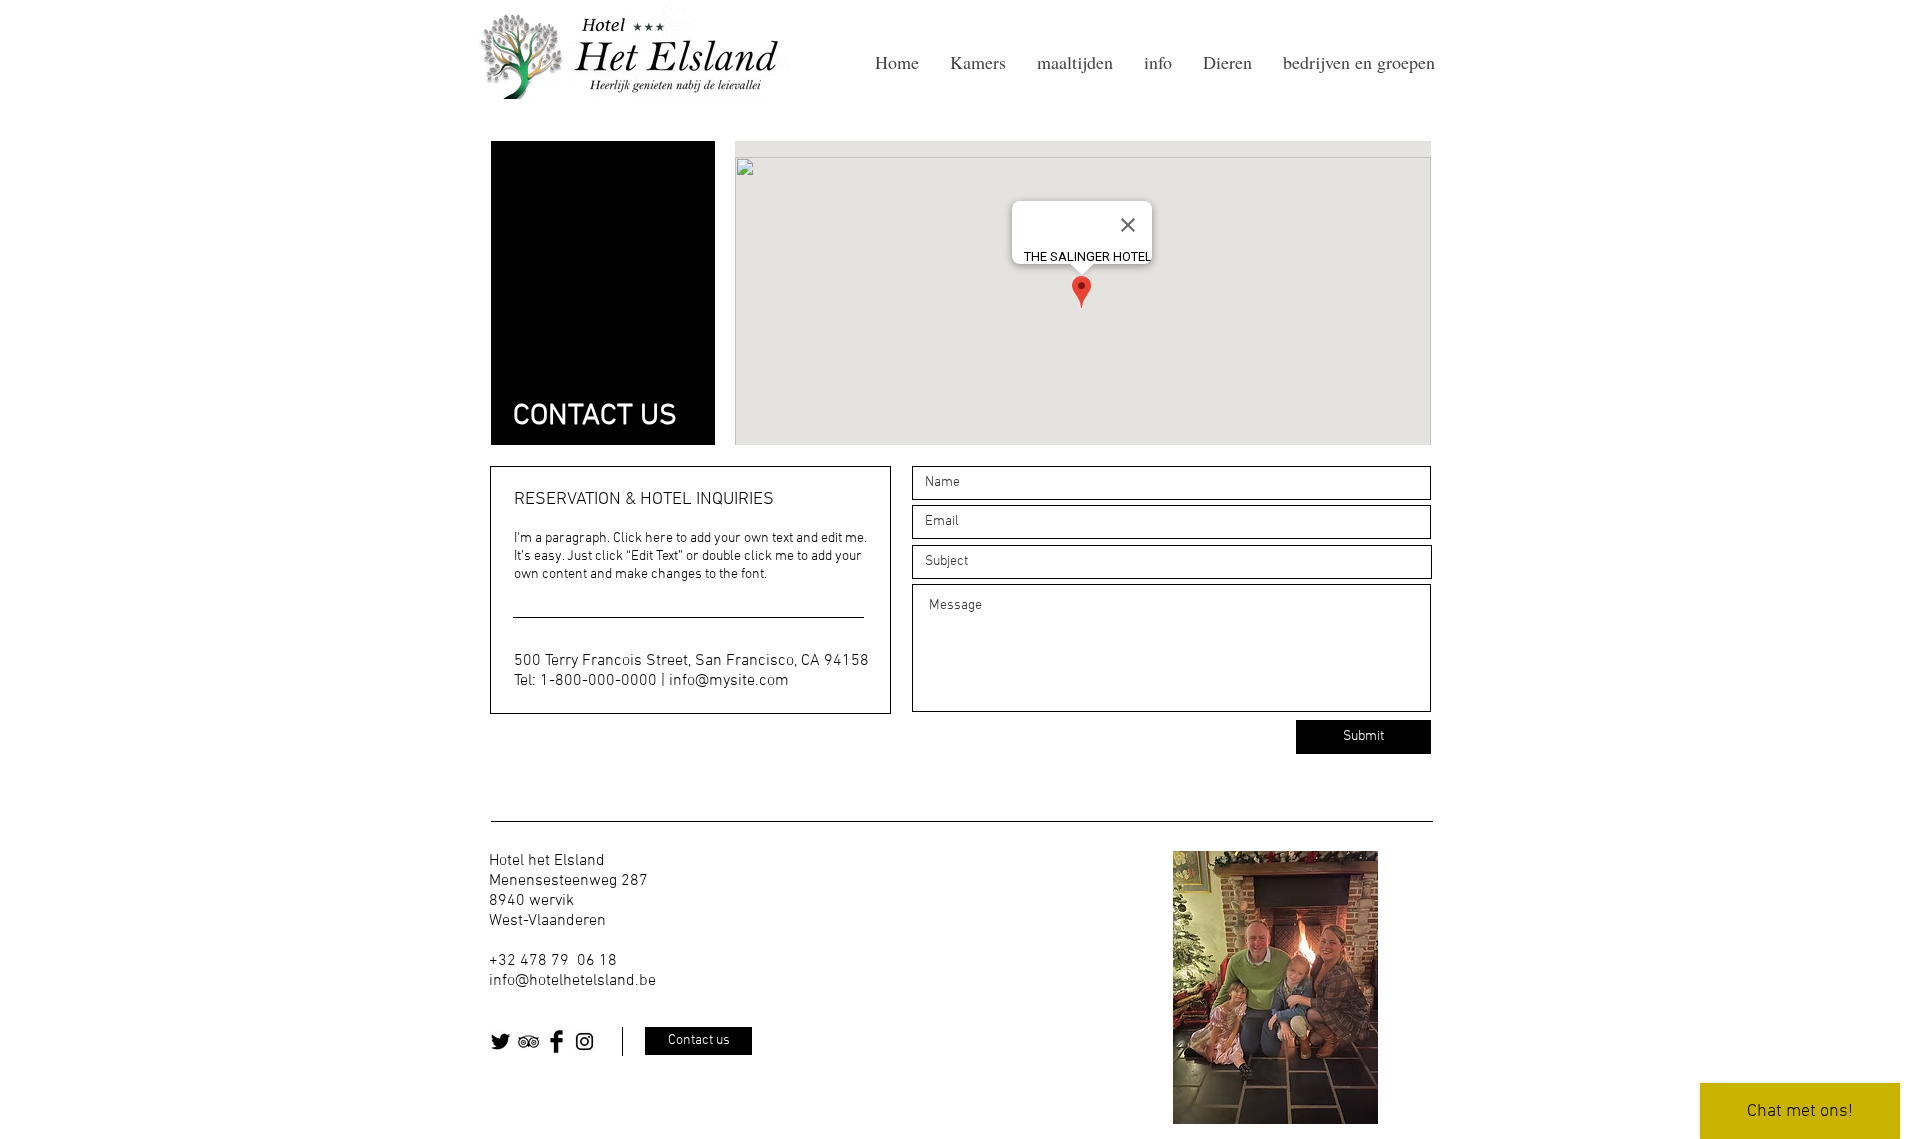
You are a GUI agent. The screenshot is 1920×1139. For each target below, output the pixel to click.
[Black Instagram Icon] (584, 1041)
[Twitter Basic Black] (500, 1041)
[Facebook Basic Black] (556, 1041)
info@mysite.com (729, 681)
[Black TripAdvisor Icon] (528, 1041)
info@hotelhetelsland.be (572, 981)
